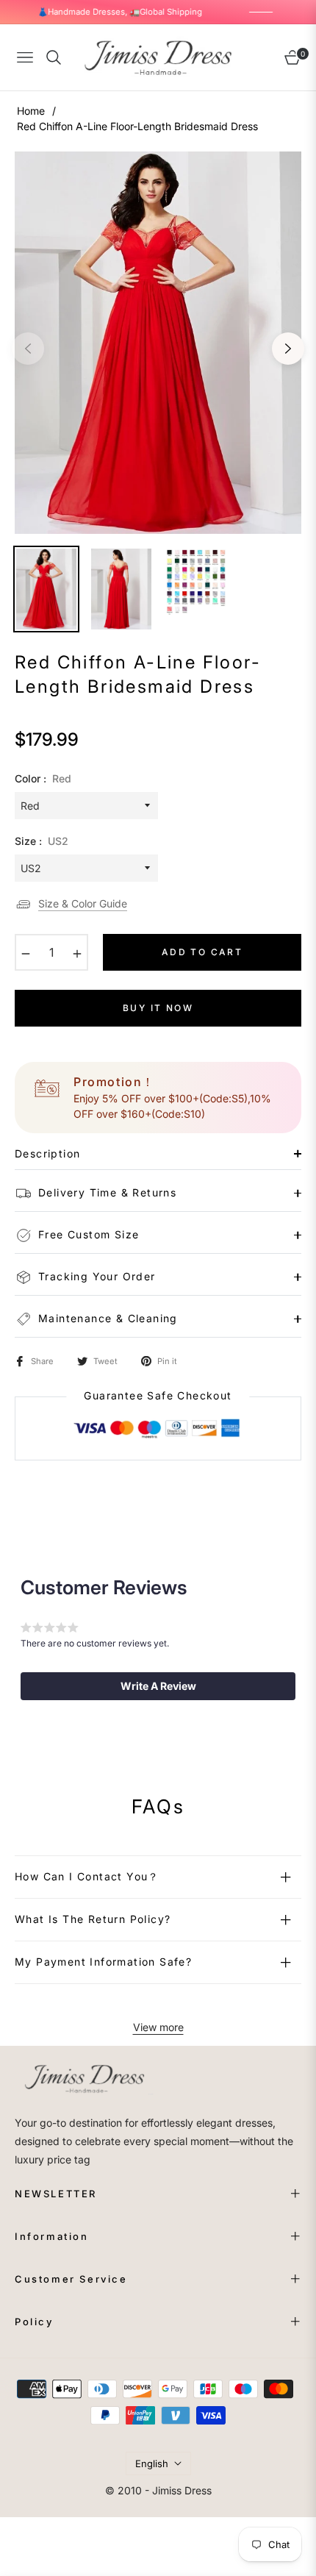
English (152, 2463)
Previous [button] (28, 349)
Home (31, 111)
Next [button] (288, 349)
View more (158, 2027)
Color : (43, 778)
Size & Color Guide (83, 903)
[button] (158, 1686)
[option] (158, 343)
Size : (42, 841)
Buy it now (158, 1008)
